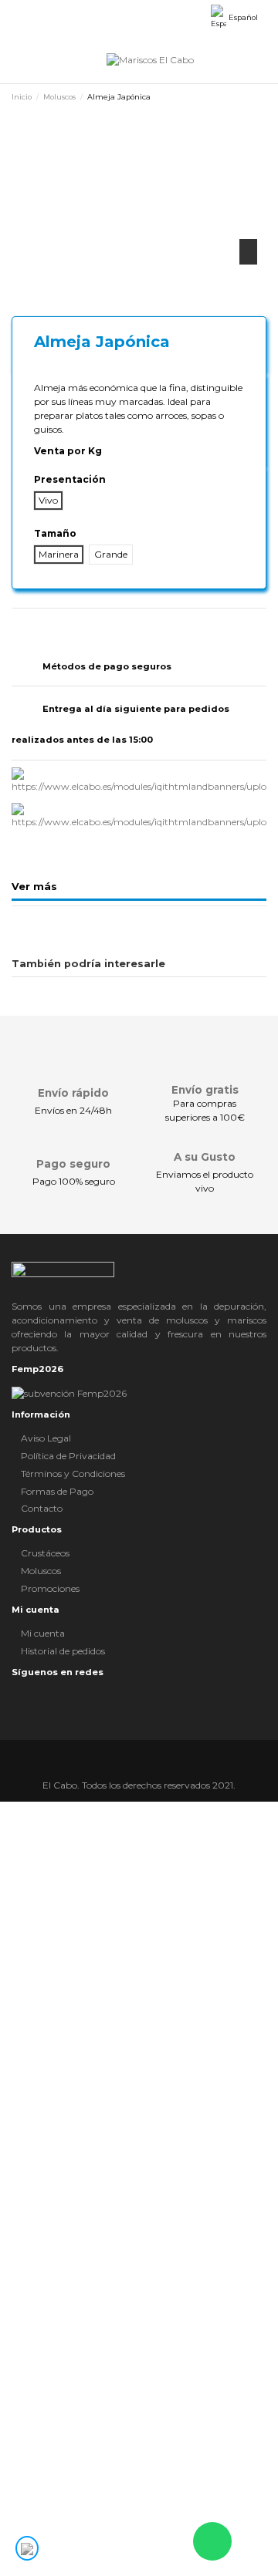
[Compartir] (18, 624)
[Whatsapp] (62, 624)
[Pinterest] (47, 624)
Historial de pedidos (63, 1651)
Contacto (42, 1508)
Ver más (34, 887)
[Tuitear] (33, 624)
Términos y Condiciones (73, 1473)
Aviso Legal (46, 1438)
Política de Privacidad (68, 1456)
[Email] (77, 624)
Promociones (50, 1588)
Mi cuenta (43, 1633)
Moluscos (41, 1571)
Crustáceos (45, 1553)
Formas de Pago (57, 1491)
